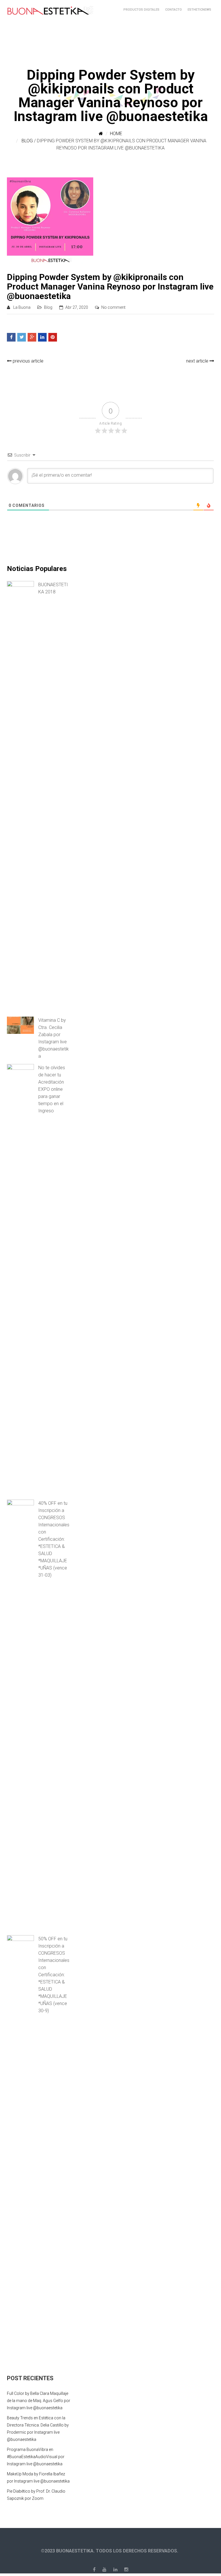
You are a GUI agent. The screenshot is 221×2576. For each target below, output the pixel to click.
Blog (27, 141)
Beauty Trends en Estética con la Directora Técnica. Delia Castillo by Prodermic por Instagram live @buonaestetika (38, 2429)
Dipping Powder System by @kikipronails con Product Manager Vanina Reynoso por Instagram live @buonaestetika (110, 286)
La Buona (22, 307)
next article (198, 361)
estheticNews (199, 10)
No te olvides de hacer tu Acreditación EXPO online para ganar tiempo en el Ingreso (52, 1089)
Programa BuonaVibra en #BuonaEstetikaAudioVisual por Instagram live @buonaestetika (36, 2457)
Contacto (174, 10)
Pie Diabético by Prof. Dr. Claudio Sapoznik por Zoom (36, 2495)
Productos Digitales (141, 10)
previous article (27, 361)
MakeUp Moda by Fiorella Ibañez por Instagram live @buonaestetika (38, 2478)
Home (116, 134)
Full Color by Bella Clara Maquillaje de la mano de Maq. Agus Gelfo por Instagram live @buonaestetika (39, 2401)
